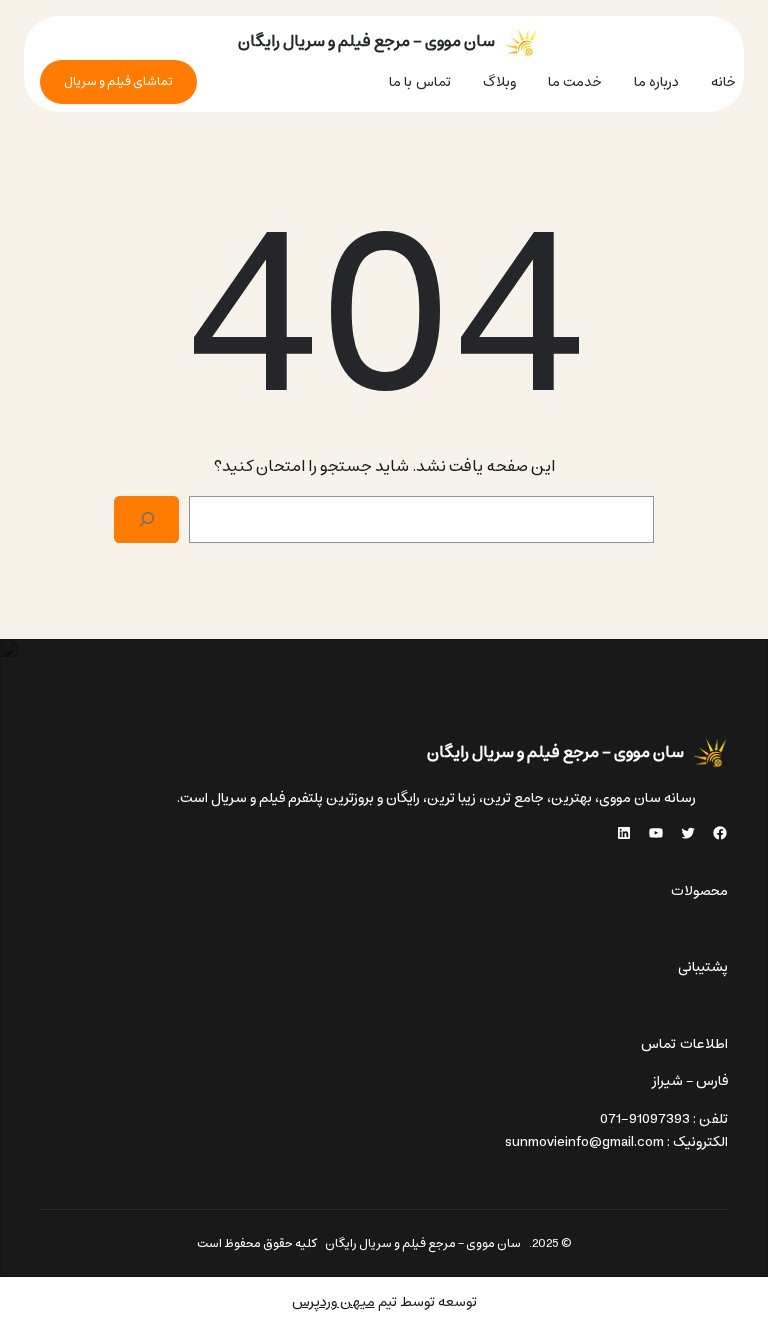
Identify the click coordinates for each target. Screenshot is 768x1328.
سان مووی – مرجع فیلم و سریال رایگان (366, 41)
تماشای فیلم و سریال (118, 81)
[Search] (146, 519)
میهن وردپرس (333, 1302)
